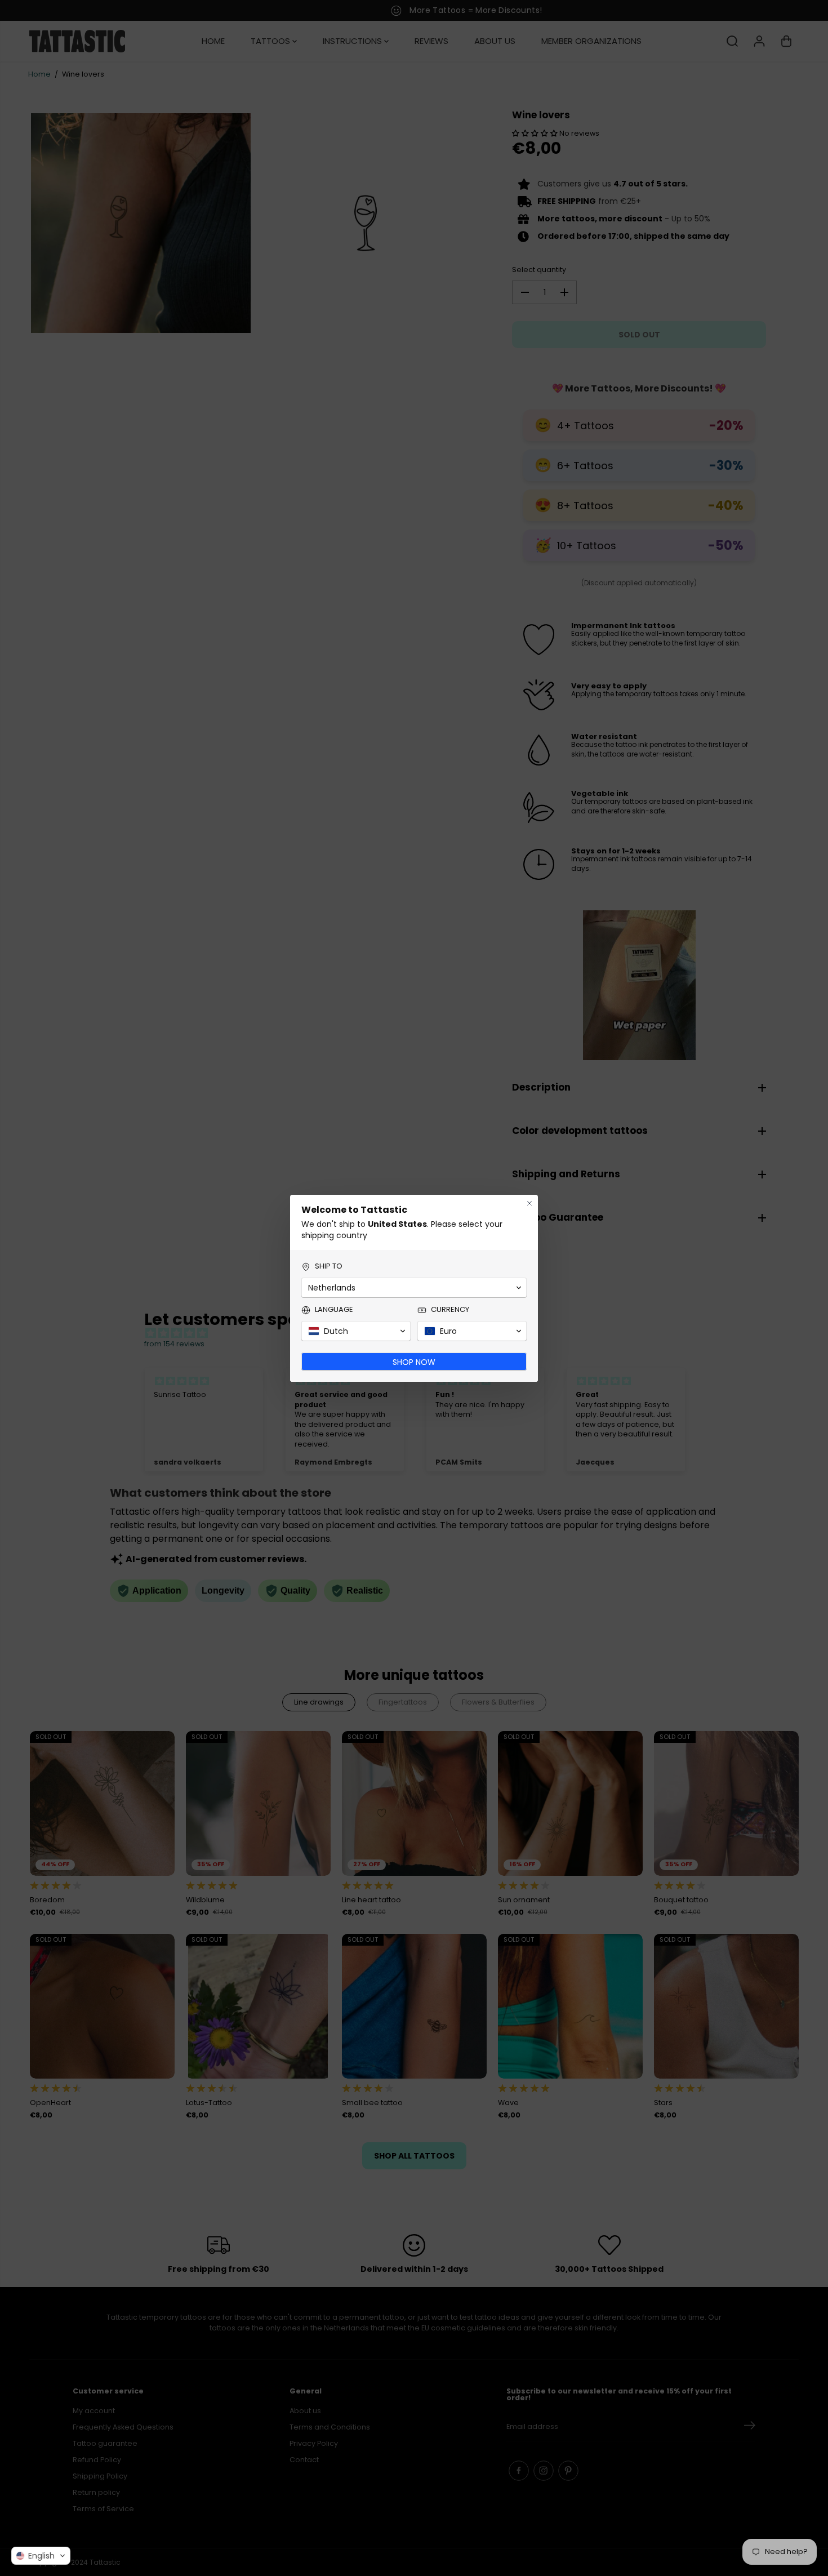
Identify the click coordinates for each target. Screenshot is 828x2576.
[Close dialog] (529, 1203)
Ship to (329, 1266)
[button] (41, 2556)
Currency (450, 1310)
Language (334, 1310)
